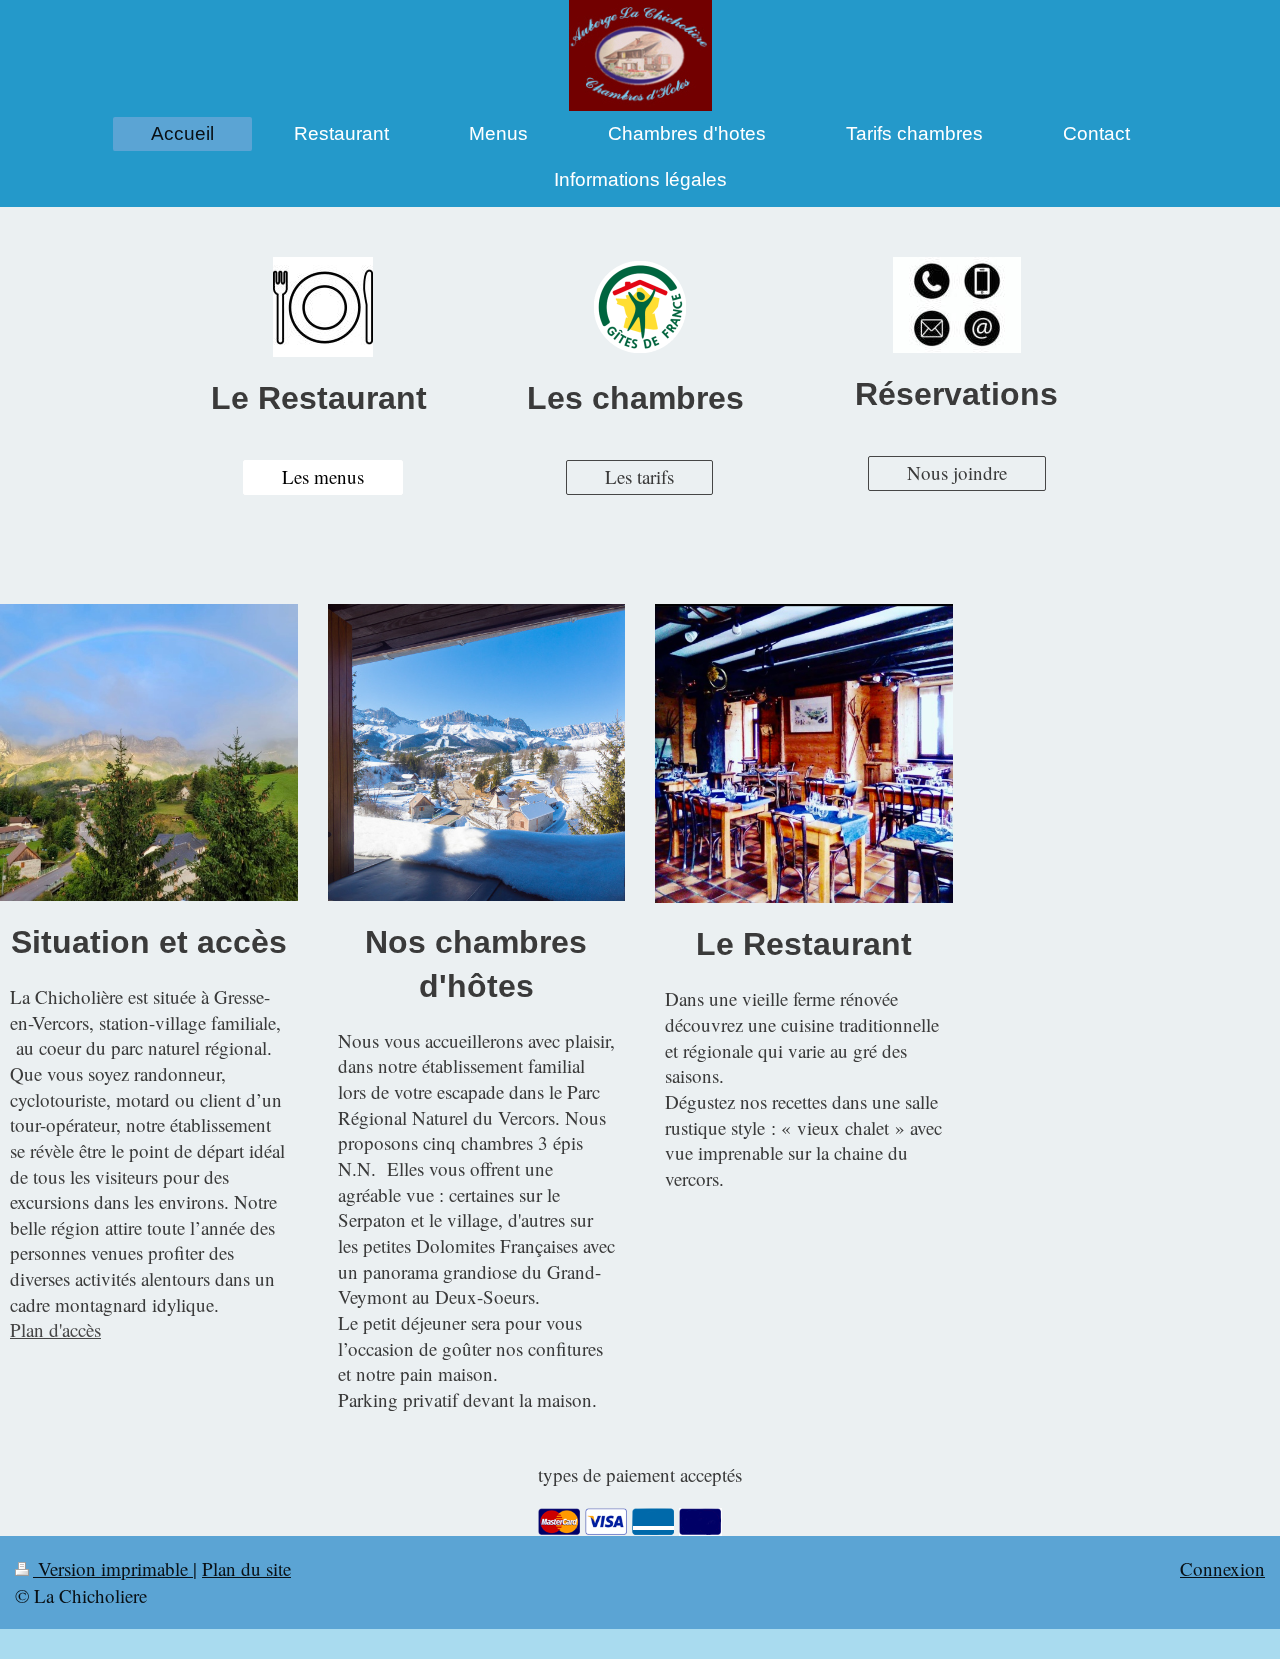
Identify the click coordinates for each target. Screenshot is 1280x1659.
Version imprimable (113, 1568)
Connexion (1222, 1568)
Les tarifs (639, 476)
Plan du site (246, 1568)
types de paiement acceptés (640, 1474)
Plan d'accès (55, 1329)
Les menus (323, 476)
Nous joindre (957, 472)
